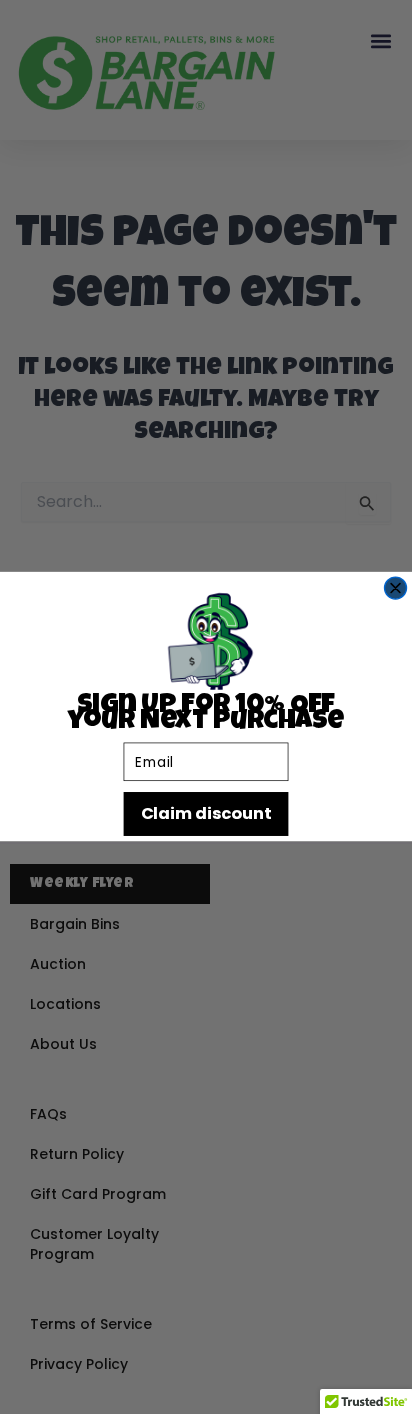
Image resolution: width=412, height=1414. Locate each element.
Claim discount (206, 814)
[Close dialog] (396, 588)
